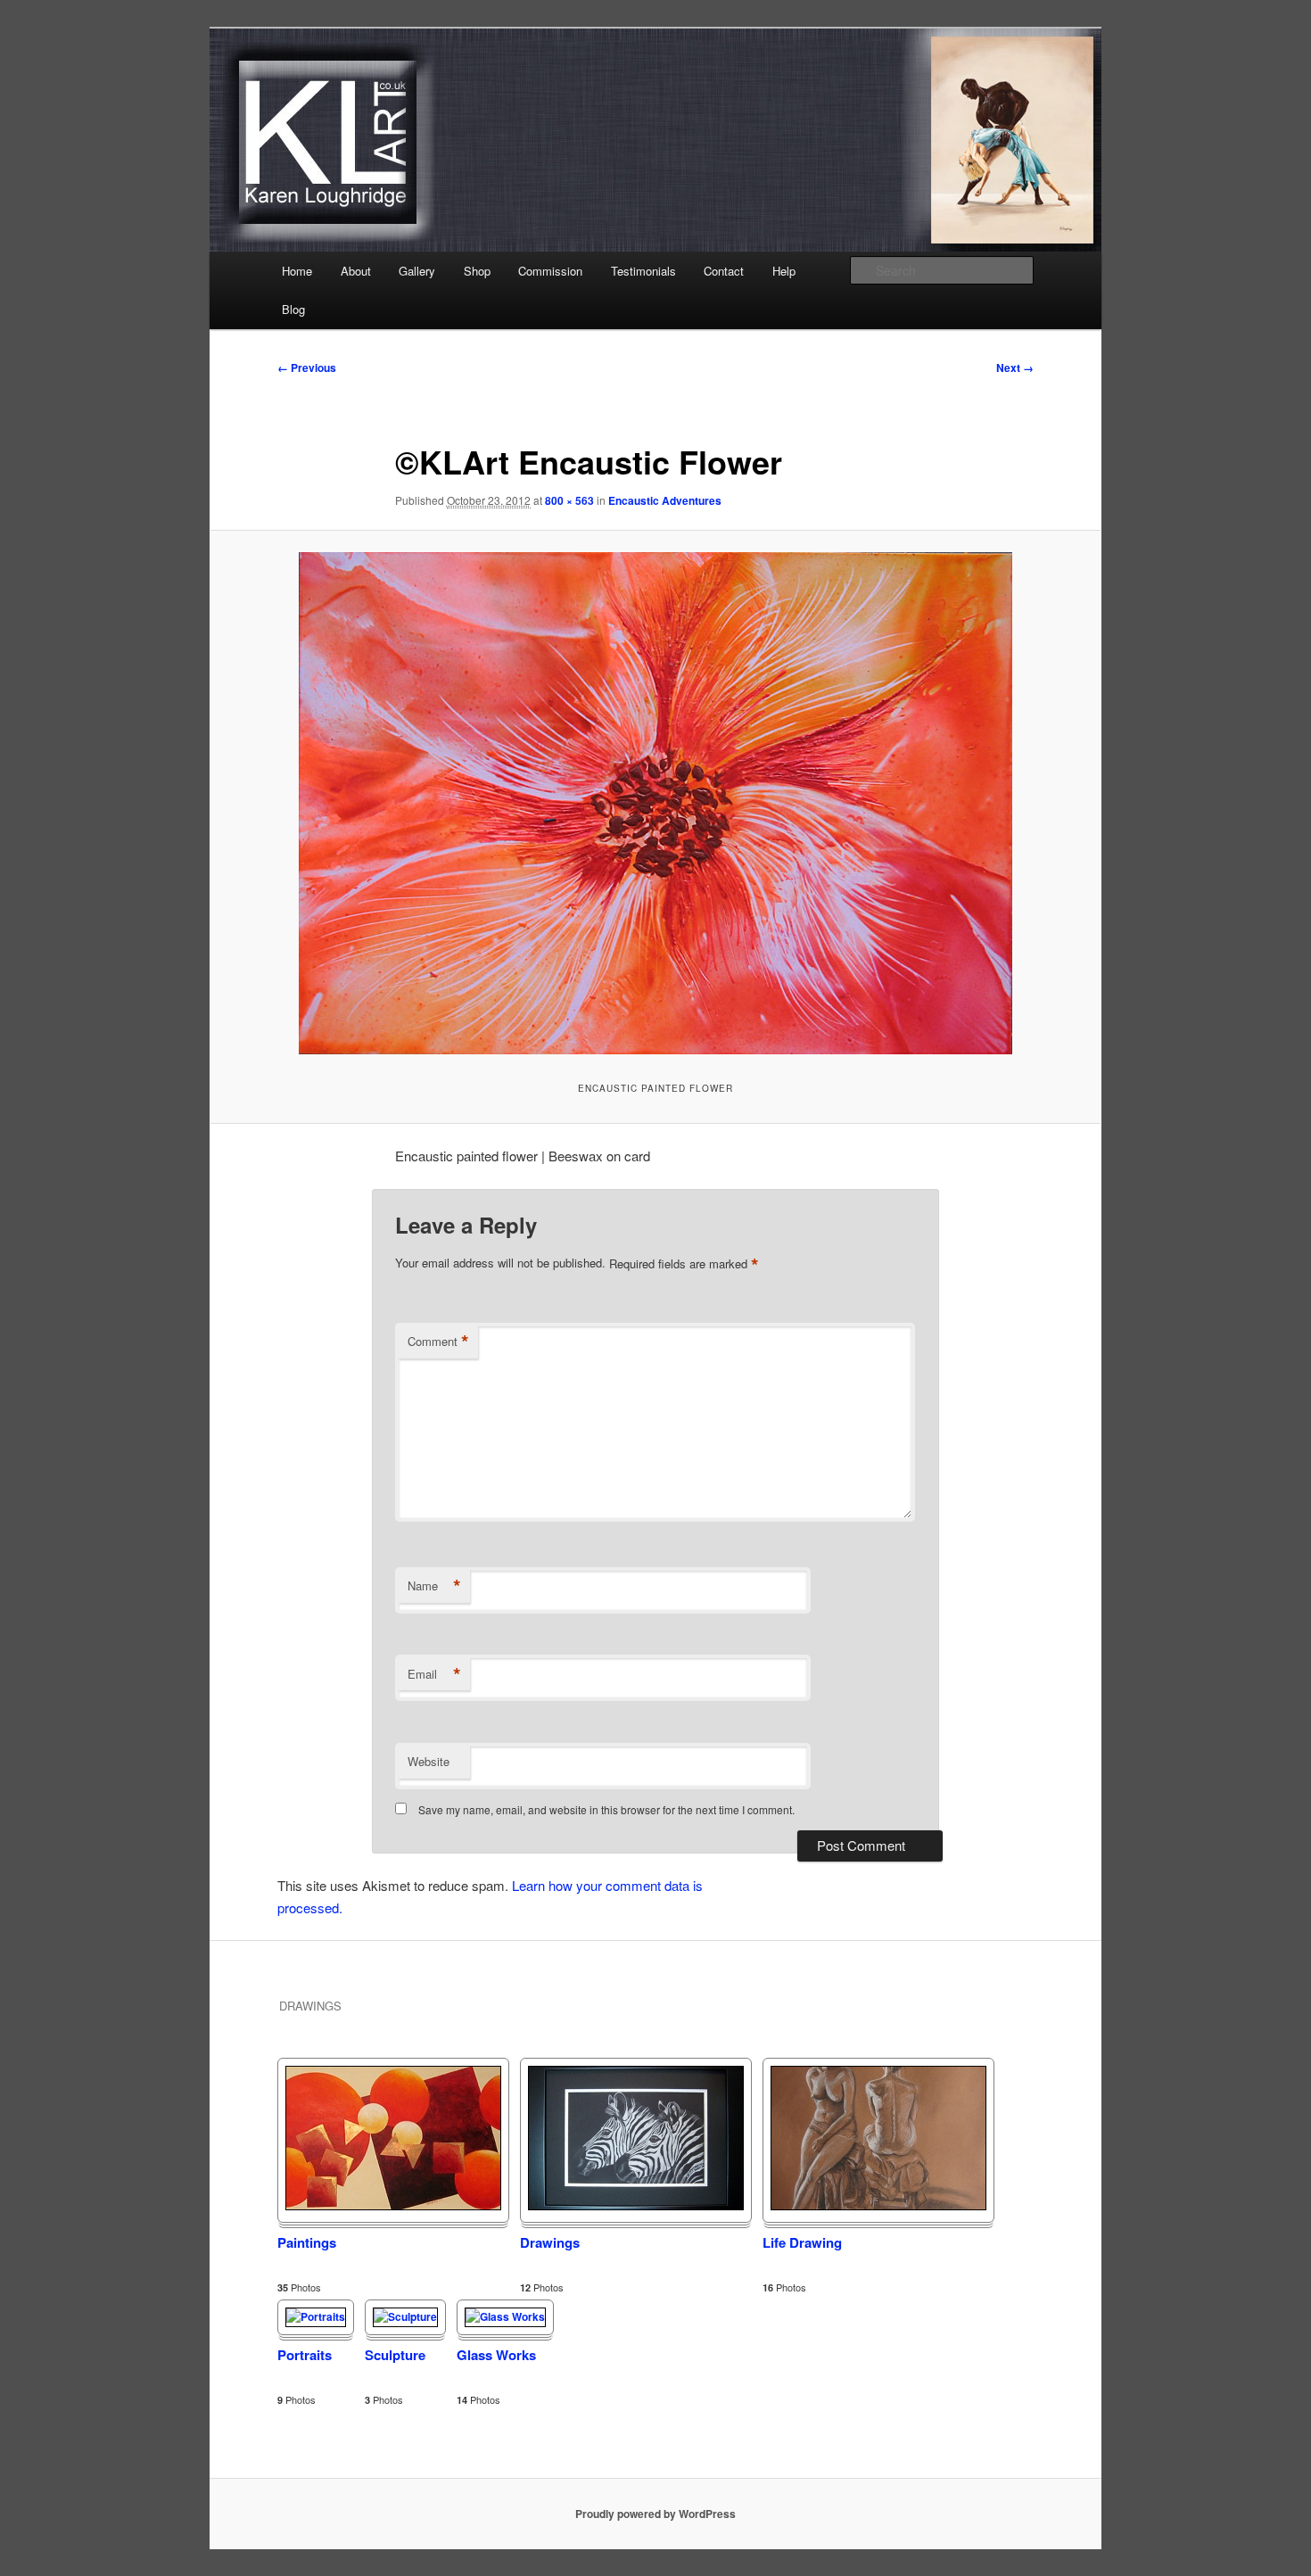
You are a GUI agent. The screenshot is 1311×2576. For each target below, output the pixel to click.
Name (434, 1586)
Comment (438, 1342)
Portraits (305, 2355)
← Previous (307, 367)
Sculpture (395, 2355)
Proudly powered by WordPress (655, 2514)
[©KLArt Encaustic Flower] (655, 803)
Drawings (550, 2242)
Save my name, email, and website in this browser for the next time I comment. (606, 1809)
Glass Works (496, 2355)
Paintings (307, 2242)
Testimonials (643, 271)
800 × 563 (569, 500)
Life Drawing (802, 2242)
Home (297, 271)
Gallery (417, 271)
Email (434, 1674)
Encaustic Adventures (665, 500)
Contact (724, 271)
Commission (550, 271)
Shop (477, 271)
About (356, 271)
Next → (1015, 367)
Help (784, 271)
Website (429, 1761)
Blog (293, 309)
